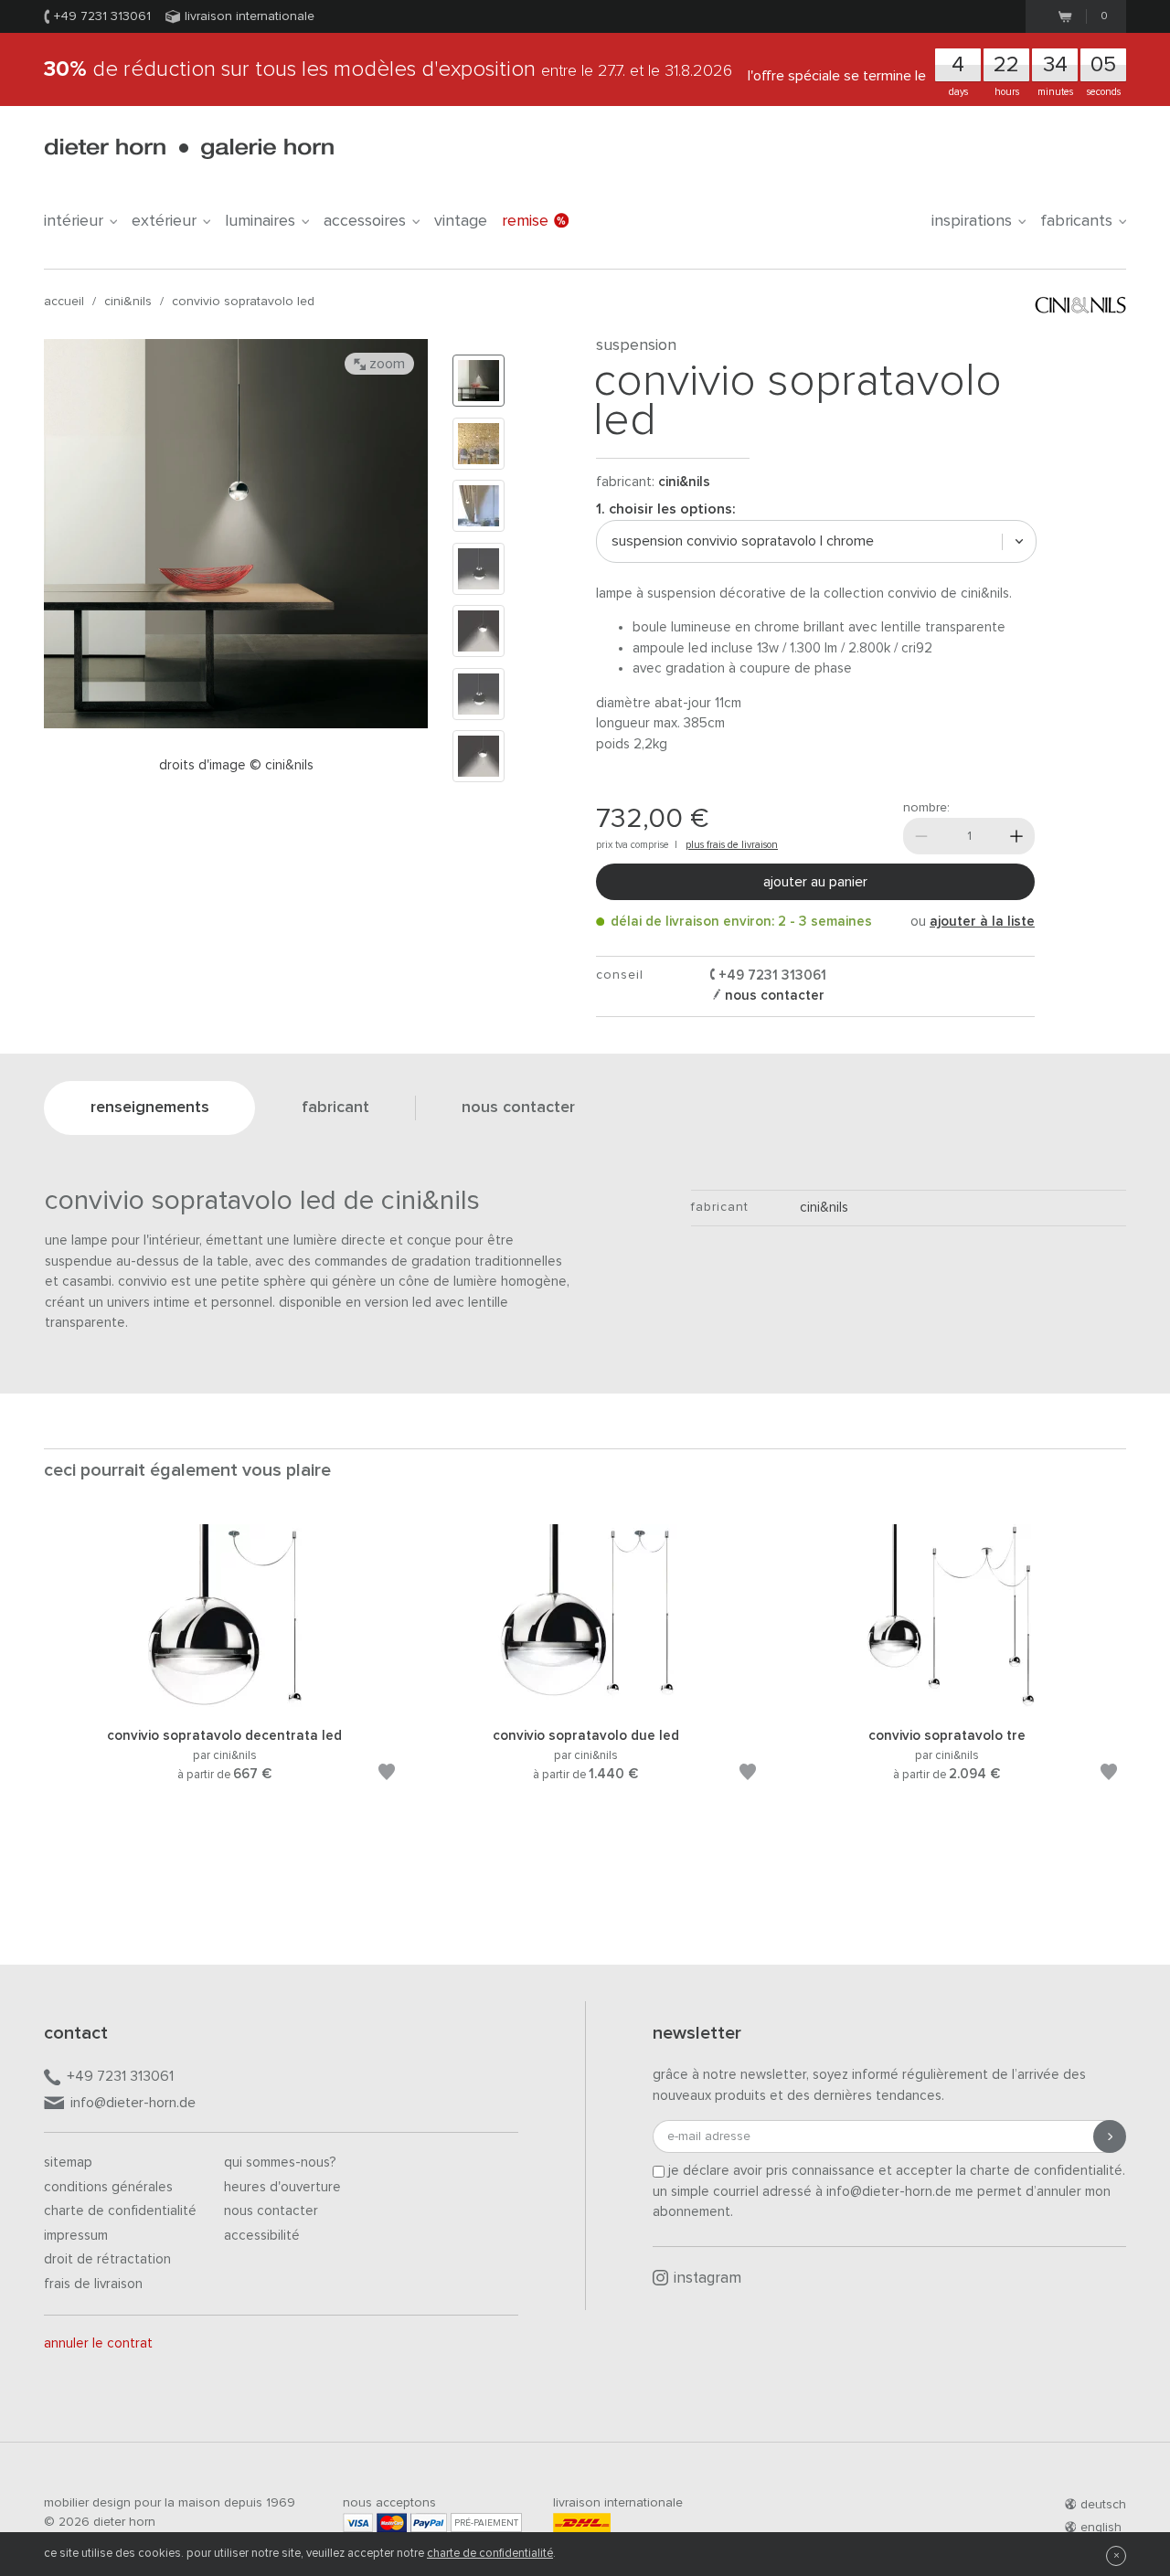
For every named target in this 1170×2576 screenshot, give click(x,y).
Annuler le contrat (98, 2343)
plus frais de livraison (732, 845)
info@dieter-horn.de (133, 2103)
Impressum (76, 2236)
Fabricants (1076, 221)
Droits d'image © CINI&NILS (236, 765)
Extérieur (164, 221)
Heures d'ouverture (282, 2187)
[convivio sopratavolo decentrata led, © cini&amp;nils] (225, 1704)
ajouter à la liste (982, 922)
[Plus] (1016, 836)
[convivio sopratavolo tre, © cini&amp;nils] (947, 1704)
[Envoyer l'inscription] (1110, 2136)
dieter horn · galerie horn (189, 148)
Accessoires (365, 221)
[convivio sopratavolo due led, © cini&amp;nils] (586, 1704)
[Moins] (921, 836)
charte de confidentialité (490, 2554)
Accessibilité (262, 2236)
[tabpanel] (224, 1675)
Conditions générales (108, 2187)
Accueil (64, 302)
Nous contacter (271, 2211)
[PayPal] (429, 2523)
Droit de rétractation (107, 2259)
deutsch (1103, 2505)
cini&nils (128, 302)
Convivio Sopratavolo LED (243, 302)
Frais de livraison (93, 2284)
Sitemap (68, 2163)
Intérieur (74, 221)
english (1101, 2528)
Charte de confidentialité (120, 2211)
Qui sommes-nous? (280, 2163)
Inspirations (972, 221)
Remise (525, 221)
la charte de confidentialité (1039, 2171)
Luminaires (260, 221)
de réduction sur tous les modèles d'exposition (388, 69)
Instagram (707, 2279)
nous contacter (773, 996)
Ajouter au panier (815, 882)
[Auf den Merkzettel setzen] (387, 1775)
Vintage (461, 221)
